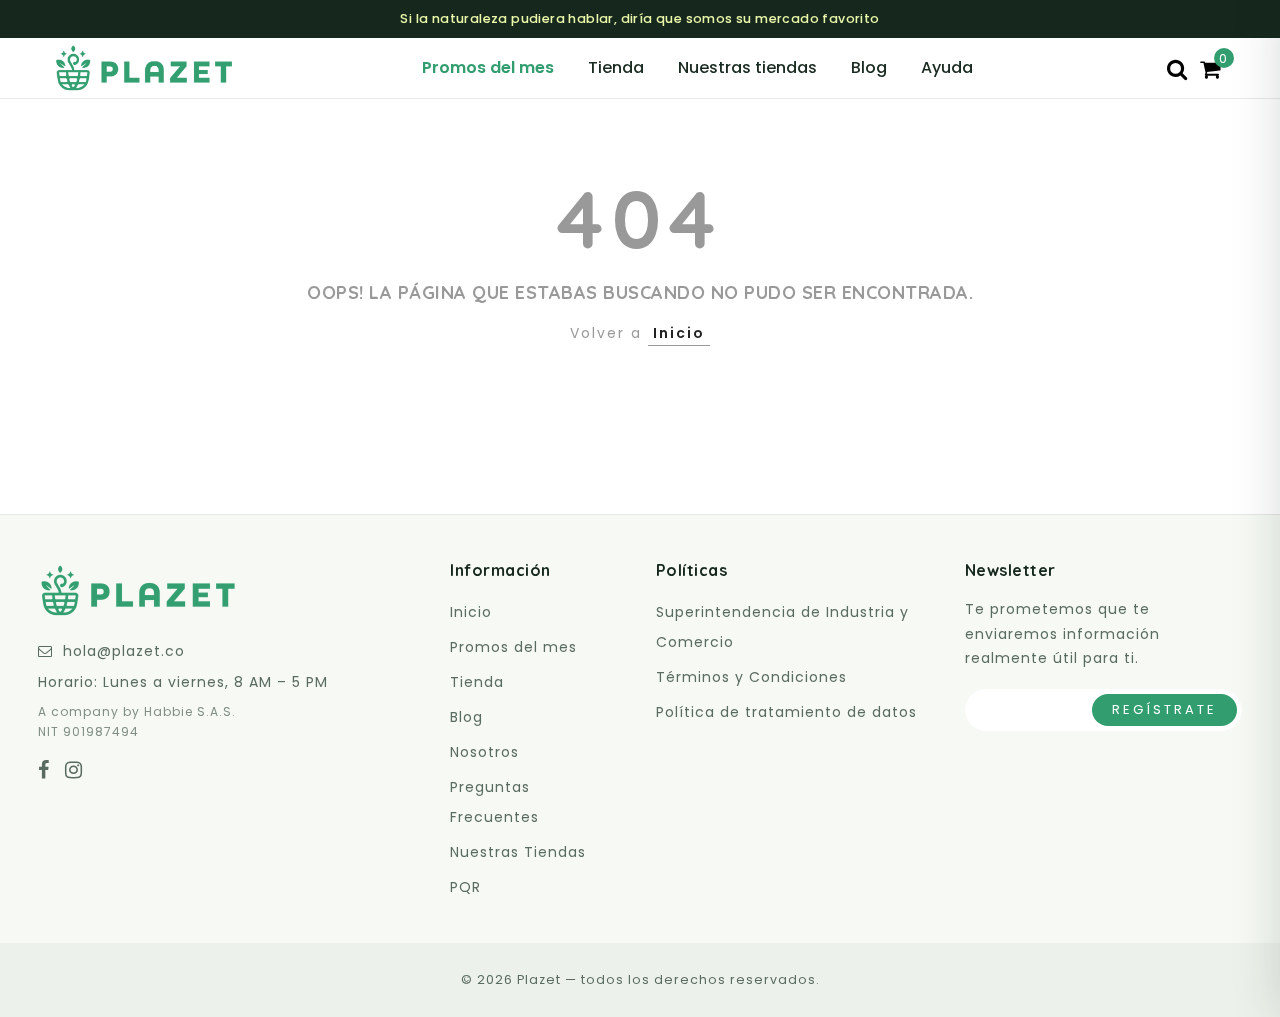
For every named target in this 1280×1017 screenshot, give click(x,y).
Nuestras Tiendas (518, 852)
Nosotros (484, 752)
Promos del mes (488, 67)
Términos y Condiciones (751, 677)
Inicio (679, 333)
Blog (869, 67)
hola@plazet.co (124, 651)
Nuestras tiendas (747, 67)
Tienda (616, 67)
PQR (465, 887)
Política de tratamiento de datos (786, 712)
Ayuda (947, 67)
